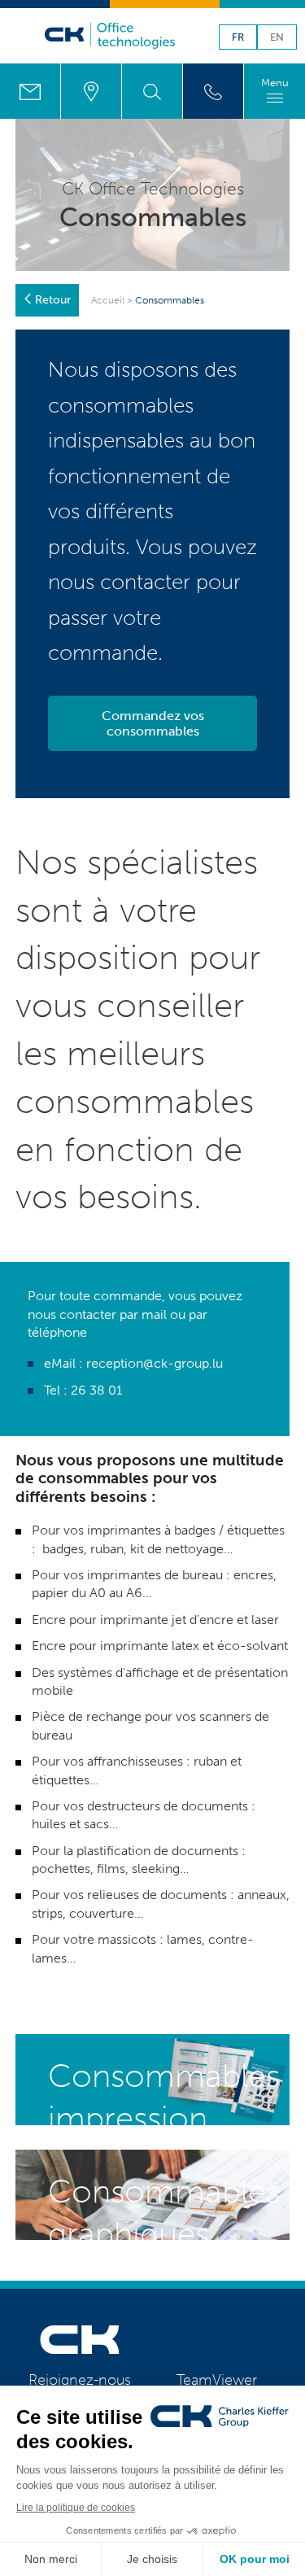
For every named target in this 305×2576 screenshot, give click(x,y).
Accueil (108, 300)
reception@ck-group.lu (155, 1363)
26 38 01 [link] (96, 1390)
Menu (275, 83)
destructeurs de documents (168, 1806)
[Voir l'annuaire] (213, 91)
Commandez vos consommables (153, 723)
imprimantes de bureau (155, 1575)
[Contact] (30, 91)
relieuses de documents (157, 1895)
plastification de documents (157, 1851)
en (277, 38)
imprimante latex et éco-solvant (194, 1646)
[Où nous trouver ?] (91, 91)
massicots (127, 1939)
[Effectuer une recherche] (152, 91)
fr (238, 38)
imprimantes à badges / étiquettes (184, 1530)
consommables (121, 406)
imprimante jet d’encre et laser (190, 1620)
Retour (53, 300)
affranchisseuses (133, 1761)
